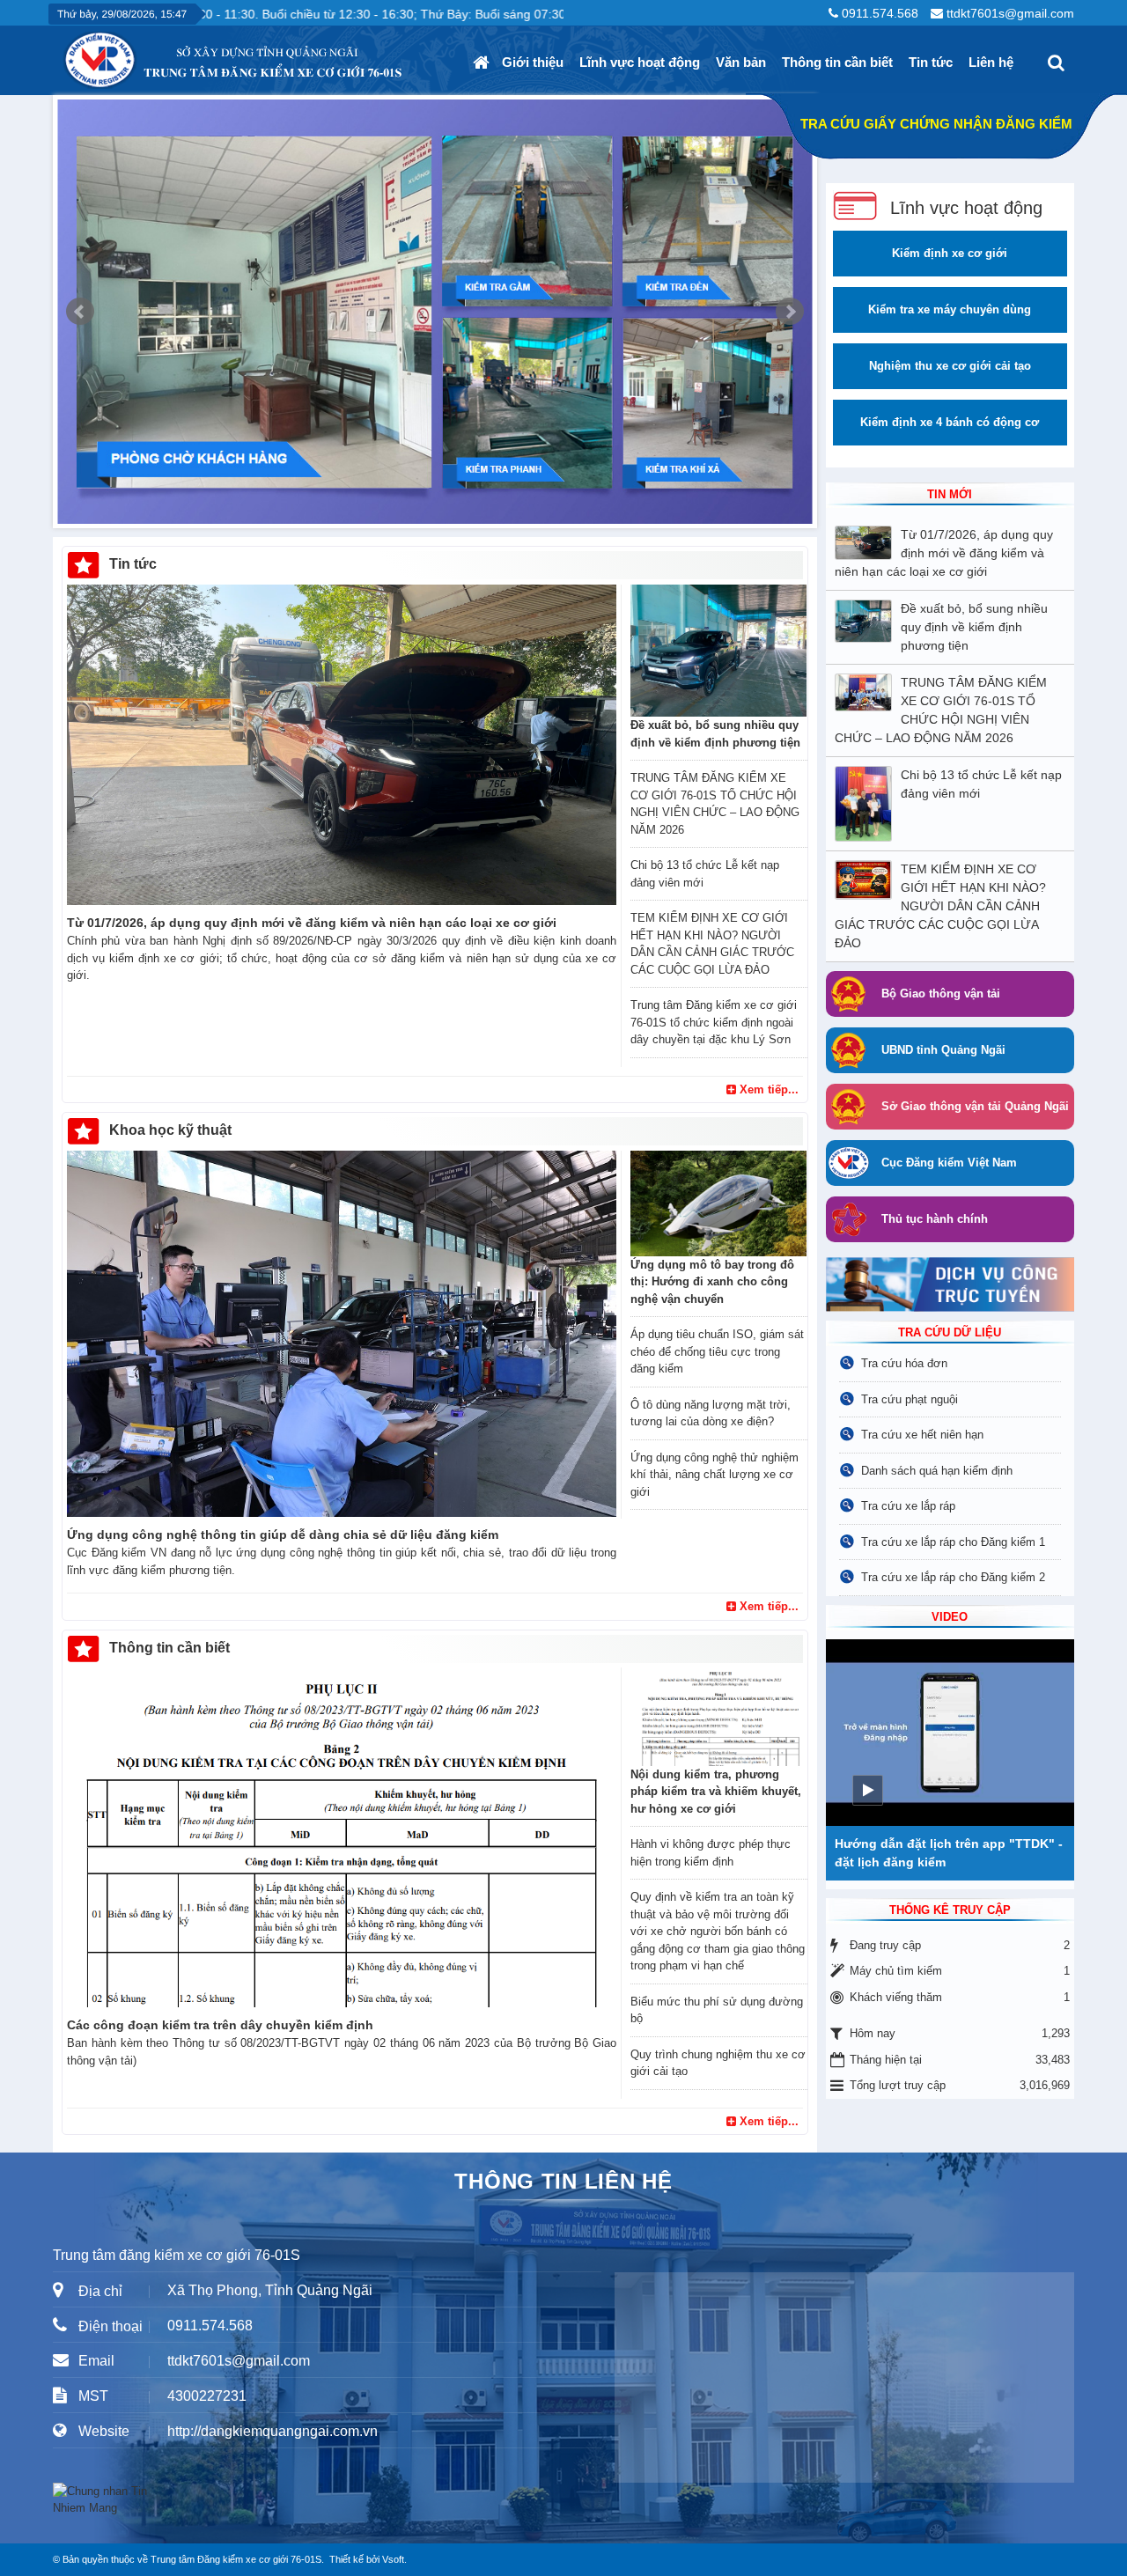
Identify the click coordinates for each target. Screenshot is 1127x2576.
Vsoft (393, 2559)
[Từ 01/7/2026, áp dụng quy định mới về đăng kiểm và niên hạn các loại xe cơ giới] (342, 745)
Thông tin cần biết (837, 62)
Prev (80, 312)
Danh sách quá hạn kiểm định (937, 1471)
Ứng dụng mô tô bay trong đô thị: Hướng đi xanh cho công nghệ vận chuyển (712, 1282)
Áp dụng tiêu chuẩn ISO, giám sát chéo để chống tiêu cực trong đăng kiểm (717, 1351)
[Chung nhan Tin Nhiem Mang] (106, 2499)
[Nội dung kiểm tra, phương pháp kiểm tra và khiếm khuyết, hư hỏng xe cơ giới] (718, 1717)
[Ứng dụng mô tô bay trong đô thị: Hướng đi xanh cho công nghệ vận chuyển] (718, 1203)
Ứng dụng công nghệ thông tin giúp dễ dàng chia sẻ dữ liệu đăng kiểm (283, 1535)
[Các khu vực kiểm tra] (435, 312)
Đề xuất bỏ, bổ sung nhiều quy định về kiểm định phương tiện (715, 734)
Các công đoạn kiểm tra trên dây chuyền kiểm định (220, 2025)
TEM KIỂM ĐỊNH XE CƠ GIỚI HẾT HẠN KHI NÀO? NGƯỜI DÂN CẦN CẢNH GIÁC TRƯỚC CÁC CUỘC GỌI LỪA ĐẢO (712, 944)
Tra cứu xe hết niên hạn (922, 1435)
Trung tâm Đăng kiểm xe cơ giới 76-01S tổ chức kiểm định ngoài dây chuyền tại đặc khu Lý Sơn (714, 1022)
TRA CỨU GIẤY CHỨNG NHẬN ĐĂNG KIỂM (936, 124)
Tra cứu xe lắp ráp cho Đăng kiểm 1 (953, 1542)
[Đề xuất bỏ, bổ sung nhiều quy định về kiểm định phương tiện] (718, 651)
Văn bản (741, 62)
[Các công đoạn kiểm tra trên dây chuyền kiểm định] (342, 1837)
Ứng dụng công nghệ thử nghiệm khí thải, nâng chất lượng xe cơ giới (715, 1475)
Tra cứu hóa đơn (904, 1363)
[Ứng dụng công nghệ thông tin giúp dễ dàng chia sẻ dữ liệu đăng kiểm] (342, 1334)
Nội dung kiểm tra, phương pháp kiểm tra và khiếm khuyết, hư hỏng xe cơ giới (716, 1792)
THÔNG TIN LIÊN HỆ (563, 2181)
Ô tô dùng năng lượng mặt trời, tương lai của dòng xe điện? (711, 1413)
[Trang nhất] (483, 63)
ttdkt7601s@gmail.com (1010, 13)
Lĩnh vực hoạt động (640, 62)
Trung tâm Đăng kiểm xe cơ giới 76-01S (236, 2559)
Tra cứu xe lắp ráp (908, 1506)
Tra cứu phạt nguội (910, 1399)
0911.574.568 (880, 13)
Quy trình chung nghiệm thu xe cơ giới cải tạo (718, 2063)
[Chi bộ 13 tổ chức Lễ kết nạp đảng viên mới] (868, 804)
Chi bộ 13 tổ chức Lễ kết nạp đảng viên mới (705, 874)
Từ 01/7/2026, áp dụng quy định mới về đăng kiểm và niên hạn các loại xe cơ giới (312, 923)
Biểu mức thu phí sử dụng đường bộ (717, 2010)
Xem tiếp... (767, 1089)
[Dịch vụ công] (950, 1283)
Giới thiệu (533, 62)
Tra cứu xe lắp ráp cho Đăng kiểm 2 (953, 1577)
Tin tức (931, 62)
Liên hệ (991, 62)
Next (790, 312)
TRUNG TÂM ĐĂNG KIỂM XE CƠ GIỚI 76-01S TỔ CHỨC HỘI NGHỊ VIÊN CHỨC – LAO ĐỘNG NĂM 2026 (715, 804)
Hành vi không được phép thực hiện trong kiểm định (711, 1853)
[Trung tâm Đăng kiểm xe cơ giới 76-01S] (63, 54)
